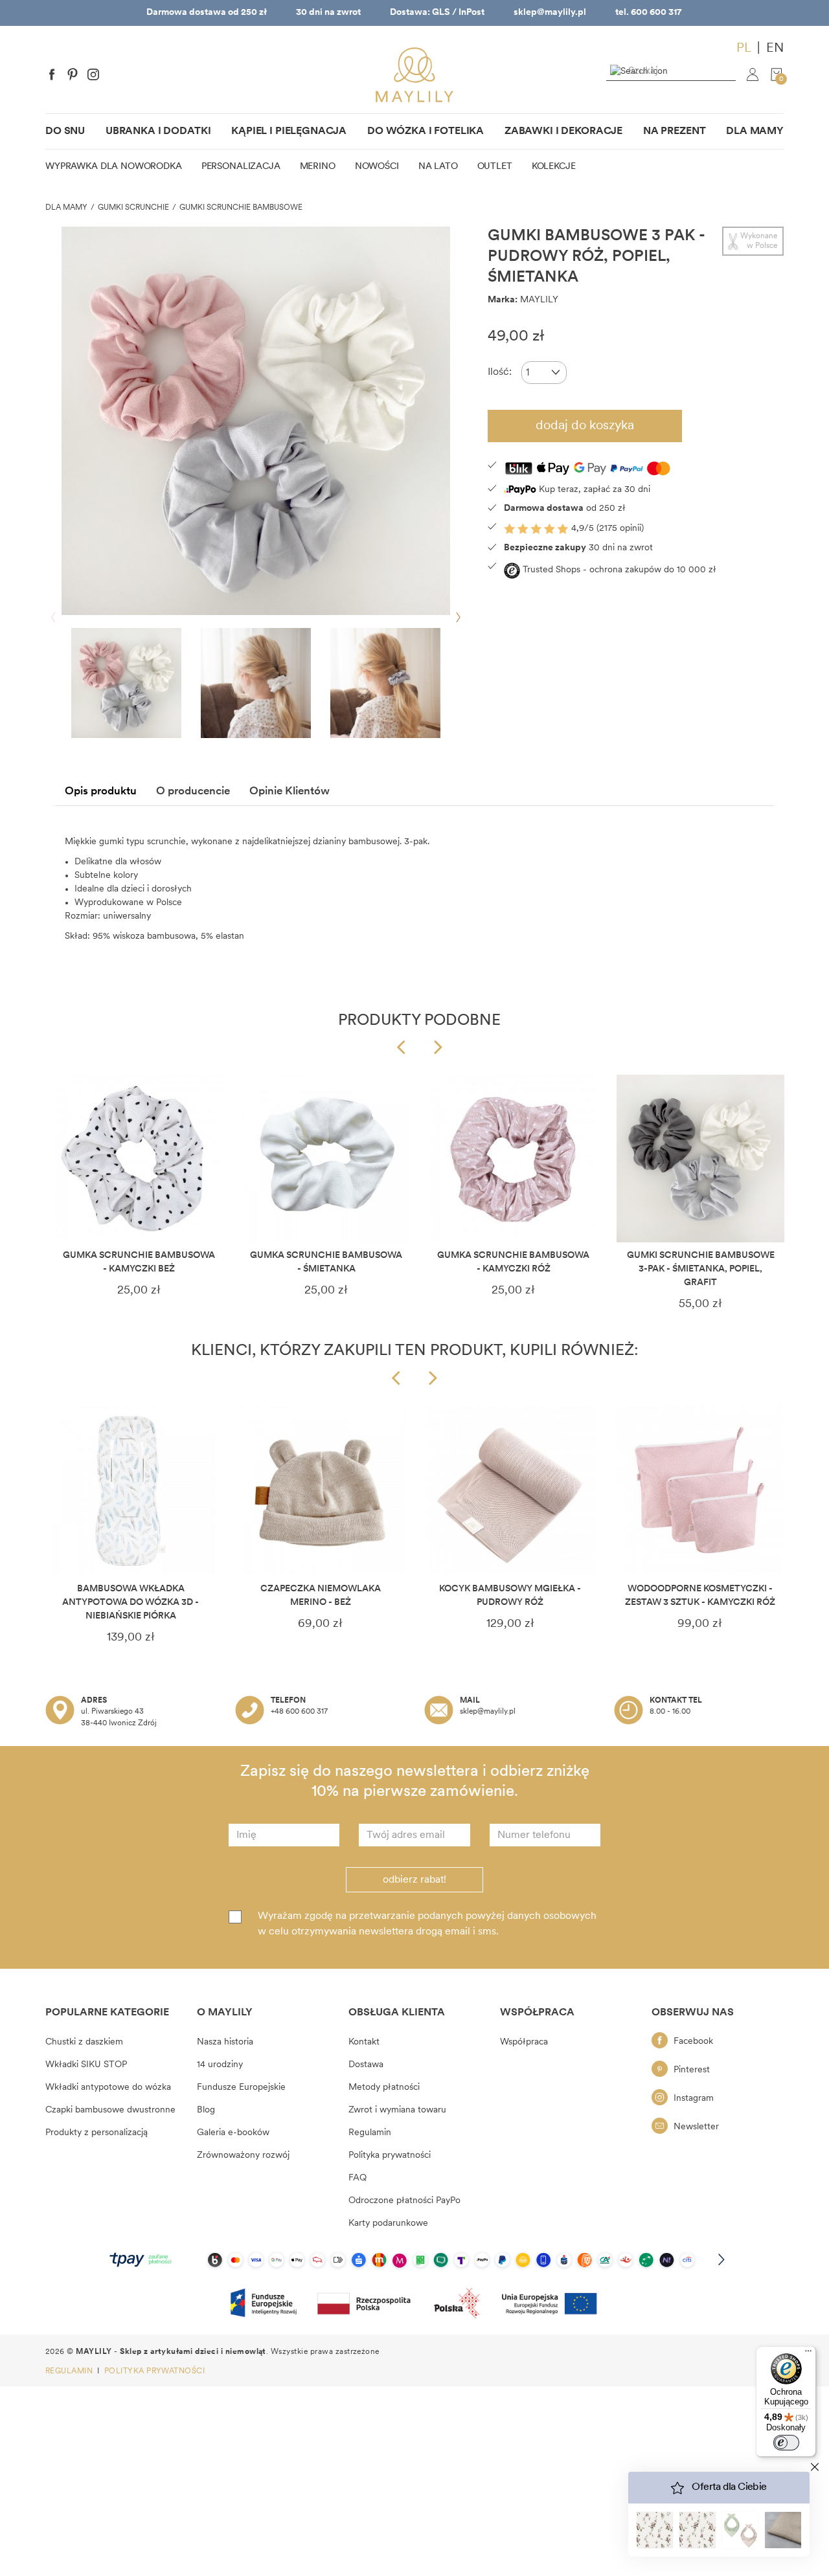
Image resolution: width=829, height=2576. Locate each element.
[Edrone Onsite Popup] (414, 1288)
